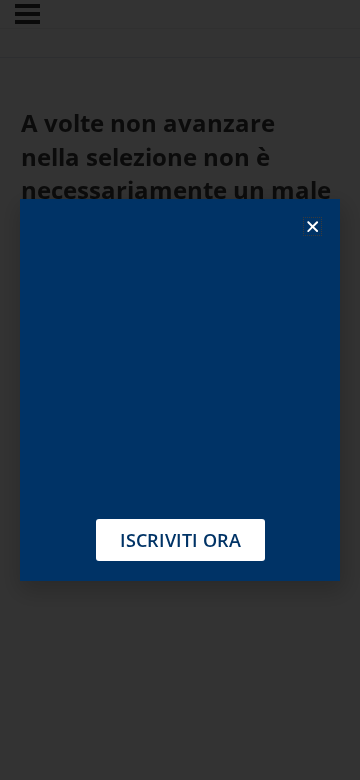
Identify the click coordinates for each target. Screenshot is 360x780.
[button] (312, 226)
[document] (180, 390)
